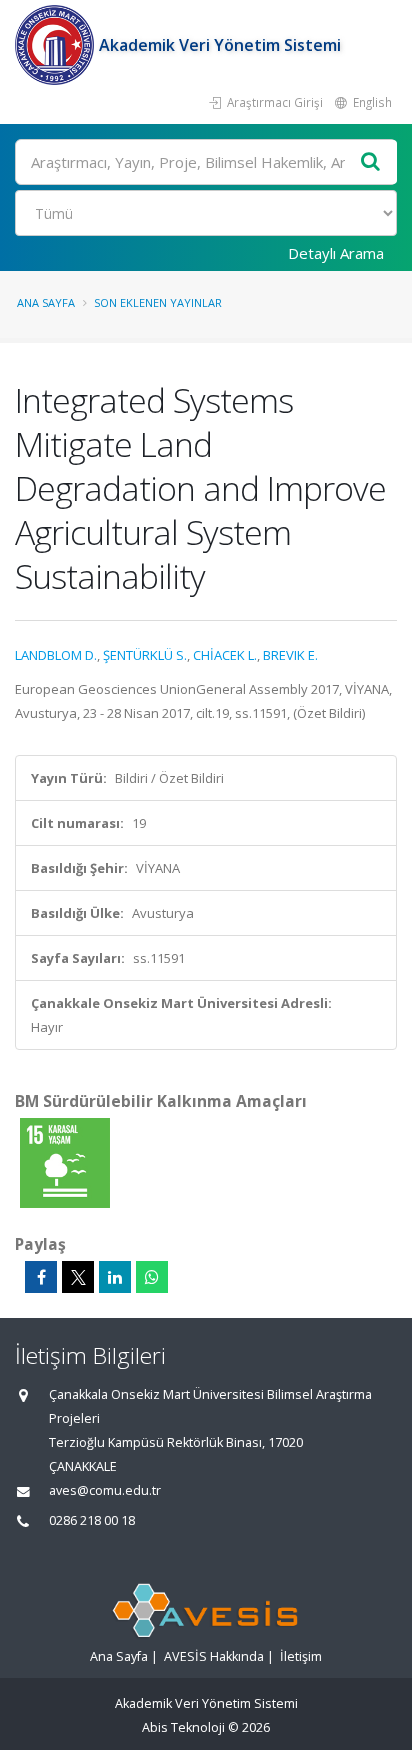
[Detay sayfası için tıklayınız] (65, 1162)
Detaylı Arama (336, 253)
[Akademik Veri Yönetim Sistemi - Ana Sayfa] (57, 45)
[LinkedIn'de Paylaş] (115, 1277)
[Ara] (371, 162)
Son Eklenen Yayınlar (158, 302)
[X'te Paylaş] (78, 1277)
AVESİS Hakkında (214, 1656)
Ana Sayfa (46, 302)
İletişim (301, 1656)
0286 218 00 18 (92, 1520)
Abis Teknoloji (183, 1727)
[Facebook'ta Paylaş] (41, 1277)
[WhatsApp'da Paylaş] (152, 1277)
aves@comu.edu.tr (105, 1490)
